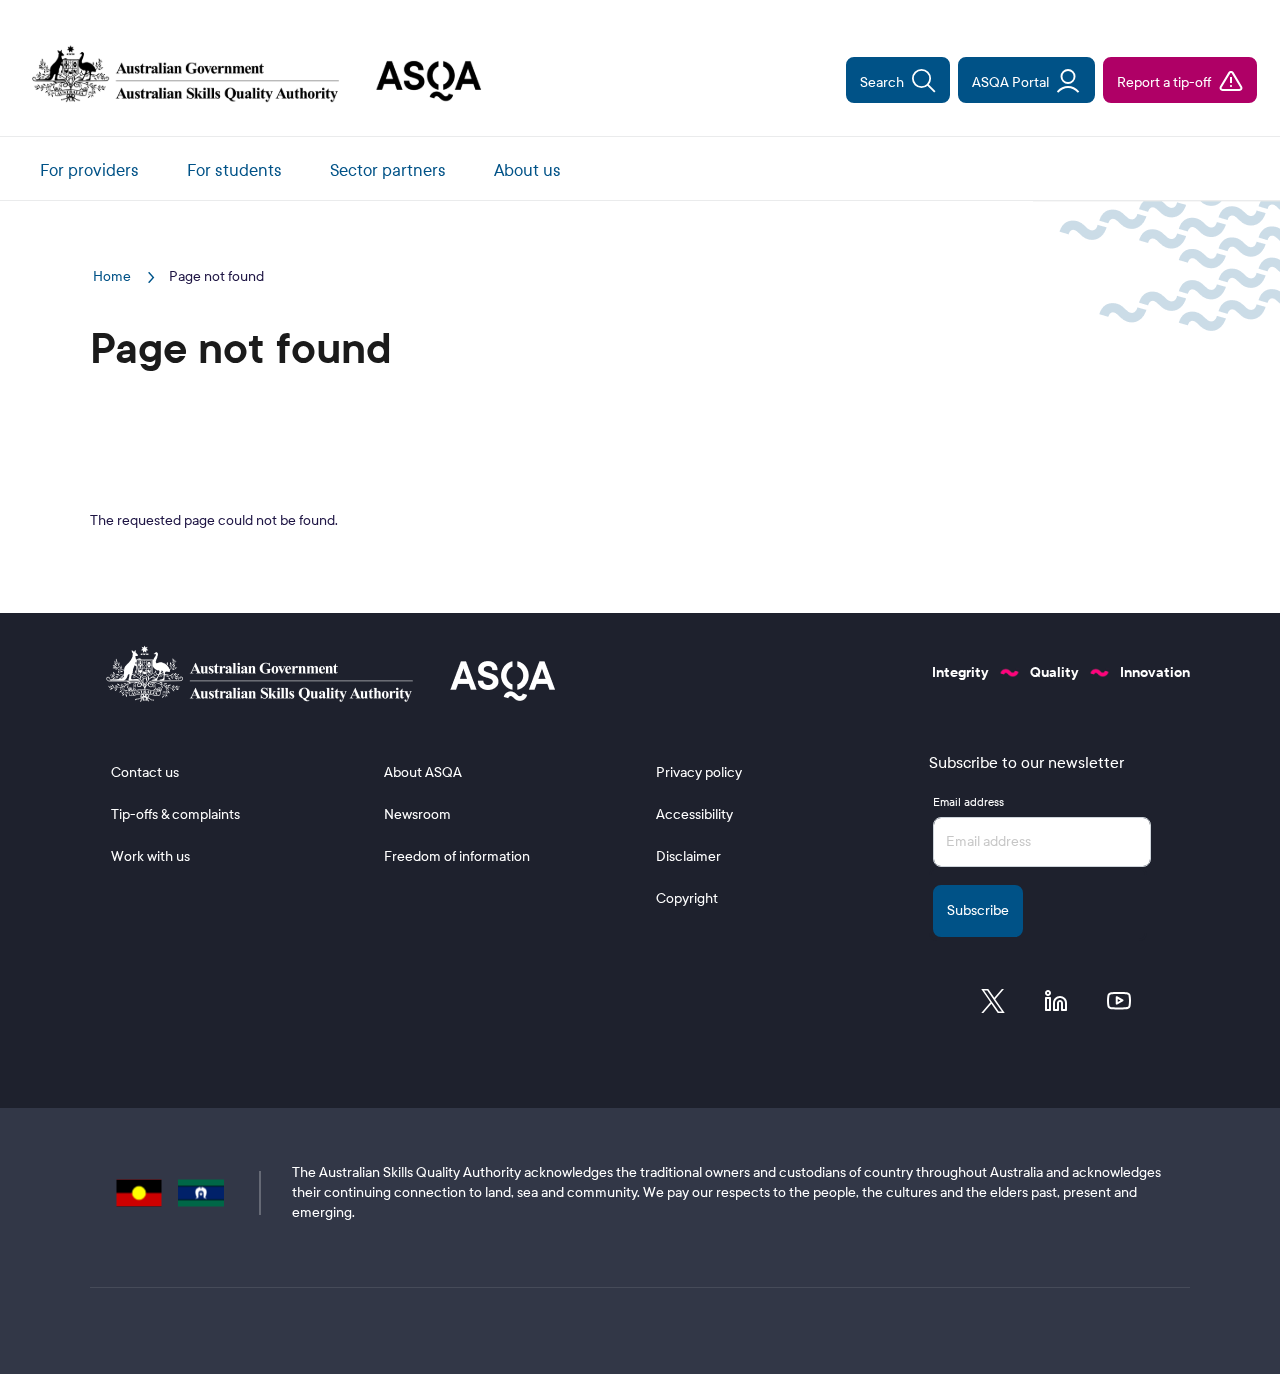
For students (234, 170)
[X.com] (993, 1006)
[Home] (249, 76)
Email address (968, 802)
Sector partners (388, 170)
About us (527, 170)
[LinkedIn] (1056, 1006)
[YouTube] (1119, 1006)
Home (113, 276)
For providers (89, 170)
